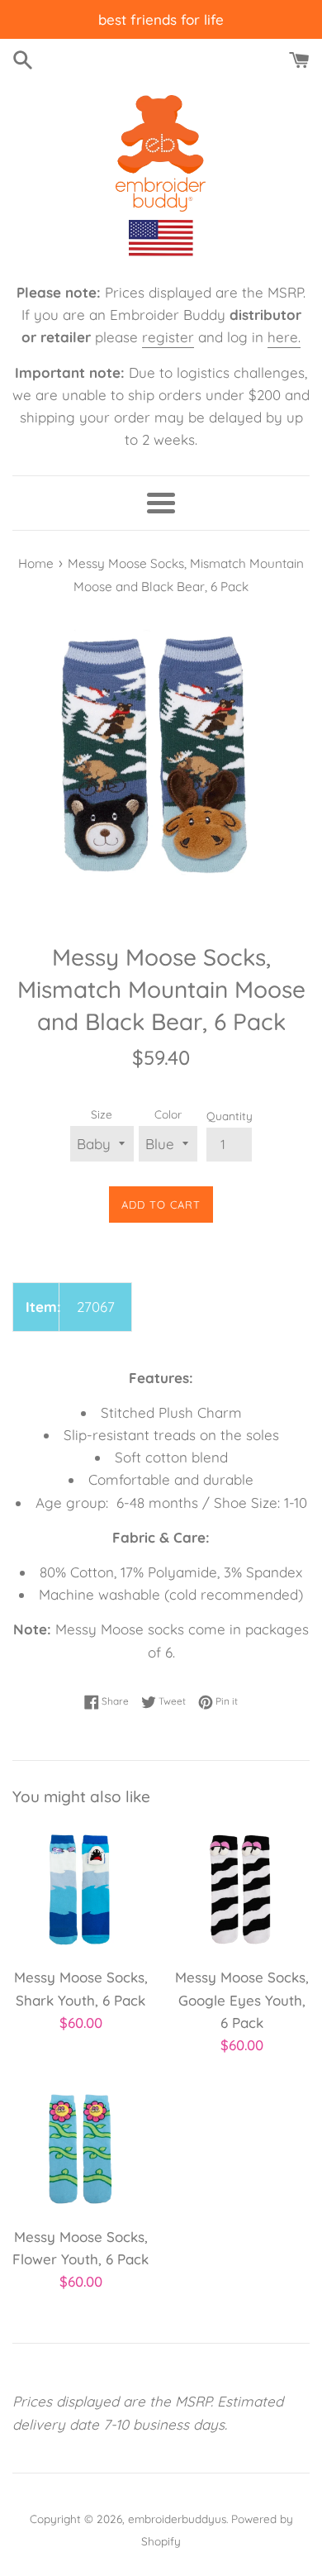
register (168, 337)
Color (168, 1114)
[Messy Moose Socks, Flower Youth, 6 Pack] (80, 2149)
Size (102, 1114)
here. (284, 337)
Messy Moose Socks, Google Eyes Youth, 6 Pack (242, 1999)
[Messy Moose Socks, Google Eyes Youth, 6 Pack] (241, 1889)
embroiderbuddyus (177, 2519)
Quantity (230, 1116)
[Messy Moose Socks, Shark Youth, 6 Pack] (80, 1889)
